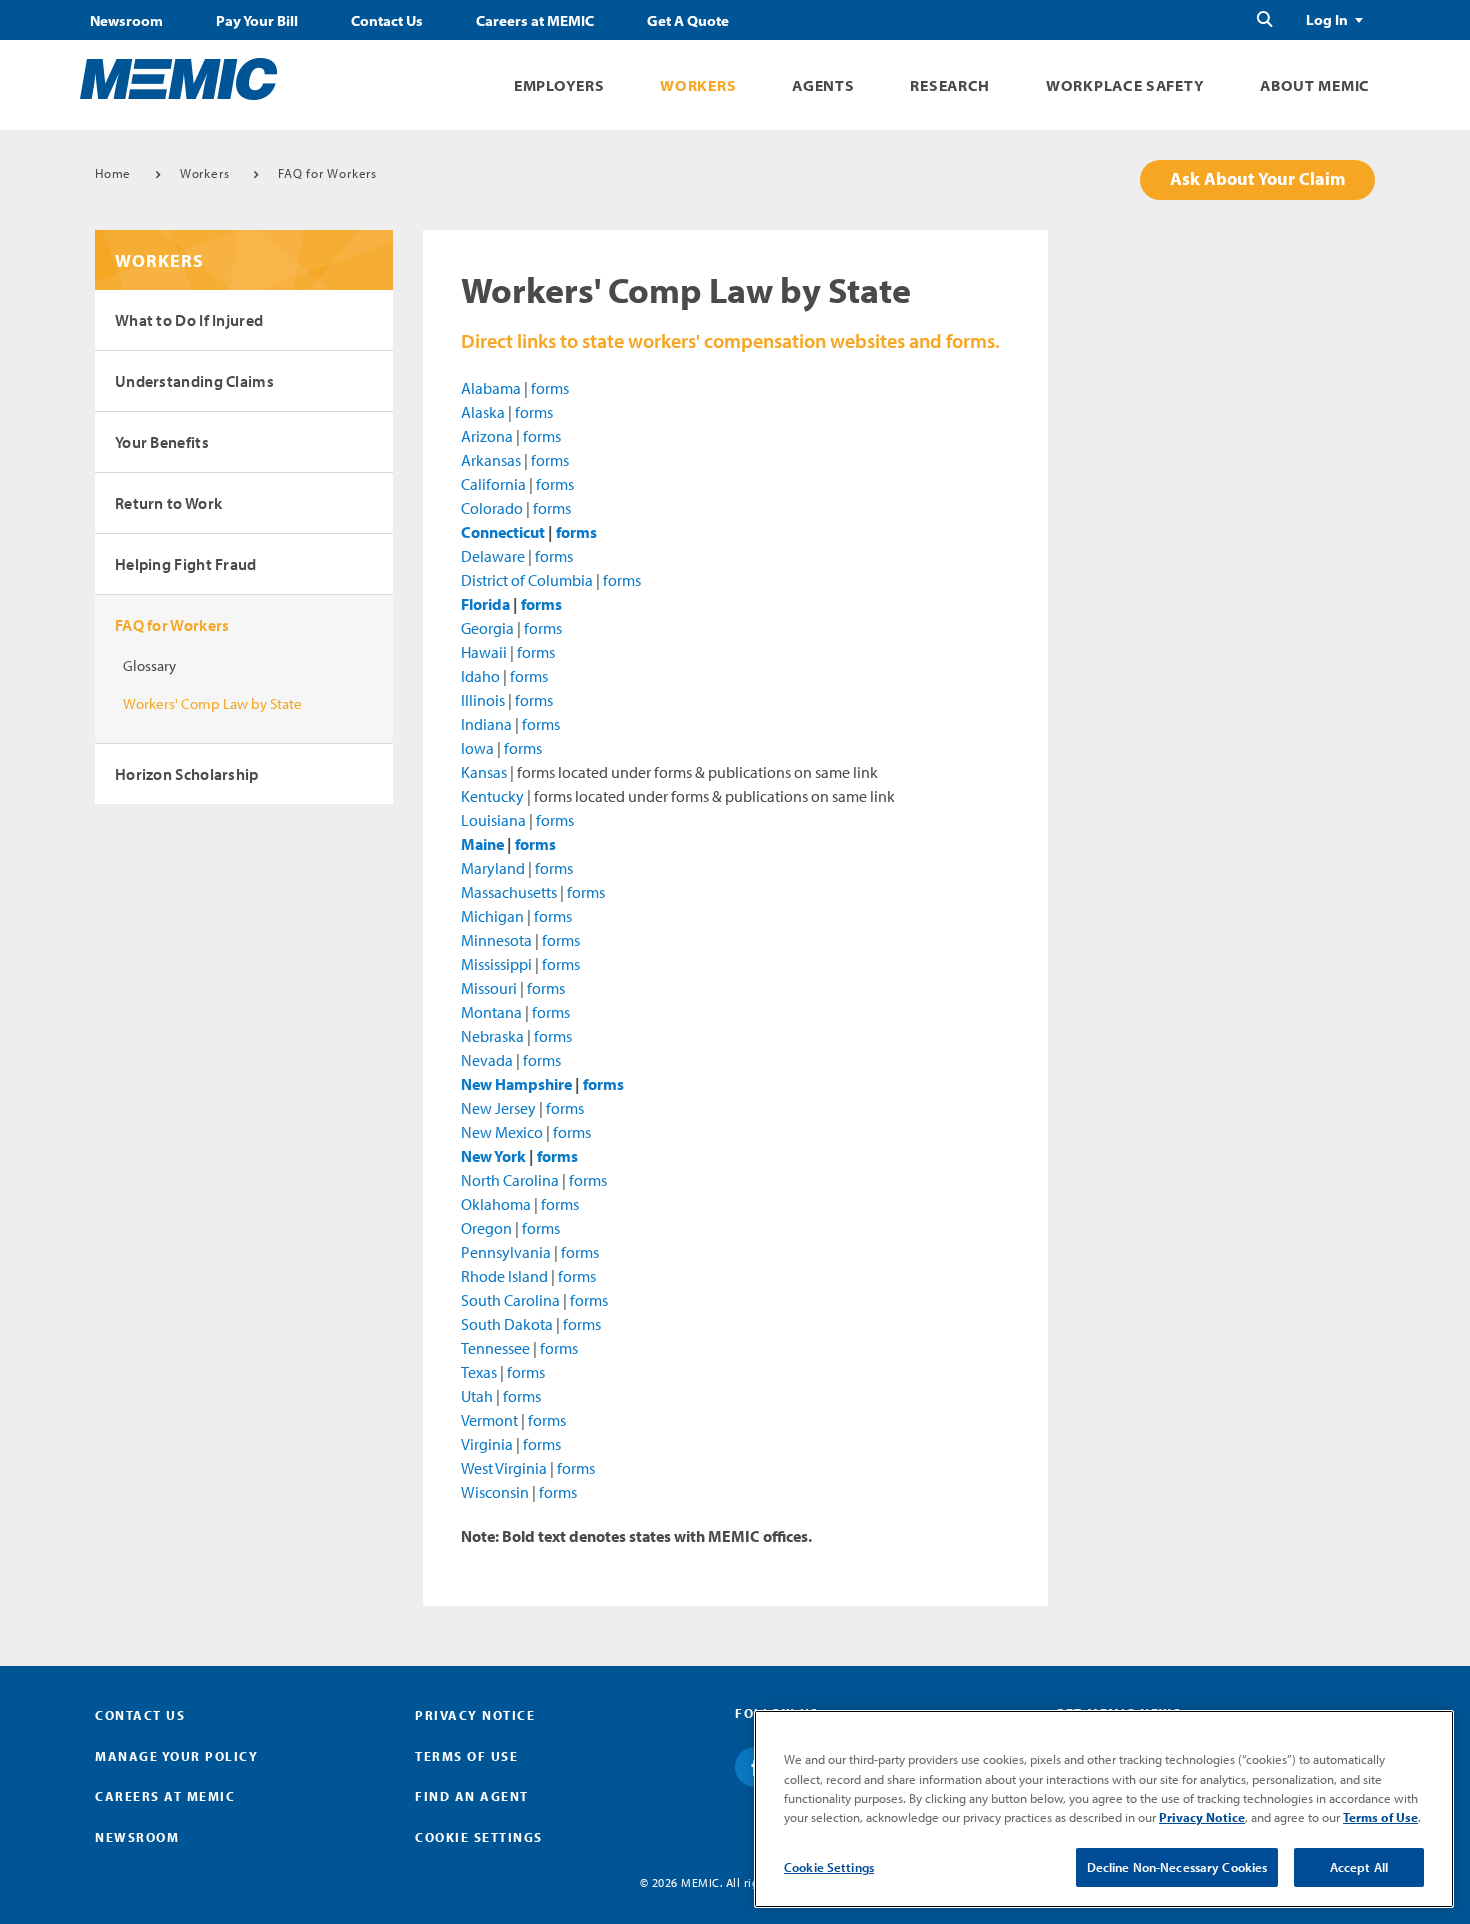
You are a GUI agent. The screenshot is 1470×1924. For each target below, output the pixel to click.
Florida (485, 604)
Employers (559, 85)
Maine (482, 844)
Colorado (492, 508)
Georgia (487, 628)
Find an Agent (472, 1796)
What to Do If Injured (189, 320)
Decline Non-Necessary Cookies (1177, 1867)
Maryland (493, 868)
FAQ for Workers (327, 173)
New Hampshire (516, 1084)
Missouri (489, 988)
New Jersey (498, 1108)
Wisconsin (495, 1492)
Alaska (483, 412)
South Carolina (510, 1300)
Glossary (149, 665)
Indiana (486, 724)
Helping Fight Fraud (186, 564)
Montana (491, 1012)
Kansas (484, 772)
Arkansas (491, 460)
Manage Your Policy (176, 1756)
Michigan (492, 916)
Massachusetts (509, 892)
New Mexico (502, 1132)
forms (550, 388)
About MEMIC (1315, 85)
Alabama (491, 388)
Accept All (1359, 1867)
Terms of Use (466, 1756)
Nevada (487, 1060)
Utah (477, 1396)
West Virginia (504, 1468)
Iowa (477, 748)
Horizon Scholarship (187, 774)
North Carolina (510, 1180)
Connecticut (503, 532)
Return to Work (168, 503)
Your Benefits (162, 442)
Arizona (487, 436)
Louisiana (493, 820)
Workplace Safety (1125, 85)
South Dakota (507, 1324)
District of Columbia (527, 580)
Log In (1327, 20)
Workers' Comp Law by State (212, 703)
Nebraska (492, 1036)
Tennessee (495, 1348)
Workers (698, 85)
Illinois (483, 700)
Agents (823, 85)
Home (113, 173)
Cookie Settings (829, 1867)
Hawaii (484, 652)
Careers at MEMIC (535, 21)
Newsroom (126, 21)
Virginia (487, 1444)
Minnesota (496, 940)
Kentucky (492, 796)
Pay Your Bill (257, 21)
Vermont (489, 1420)
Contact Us (387, 21)
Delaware (493, 556)
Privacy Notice (475, 1715)
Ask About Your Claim (1257, 178)
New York (493, 1156)
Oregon (486, 1228)
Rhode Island (504, 1276)
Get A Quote (688, 21)
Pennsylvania (506, 1252)
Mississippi (496, 964)
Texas (479, 1372)
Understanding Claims (194, 381)
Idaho (480, 676)
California (493, 484)
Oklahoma (496, 1204)
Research (950, 85)
